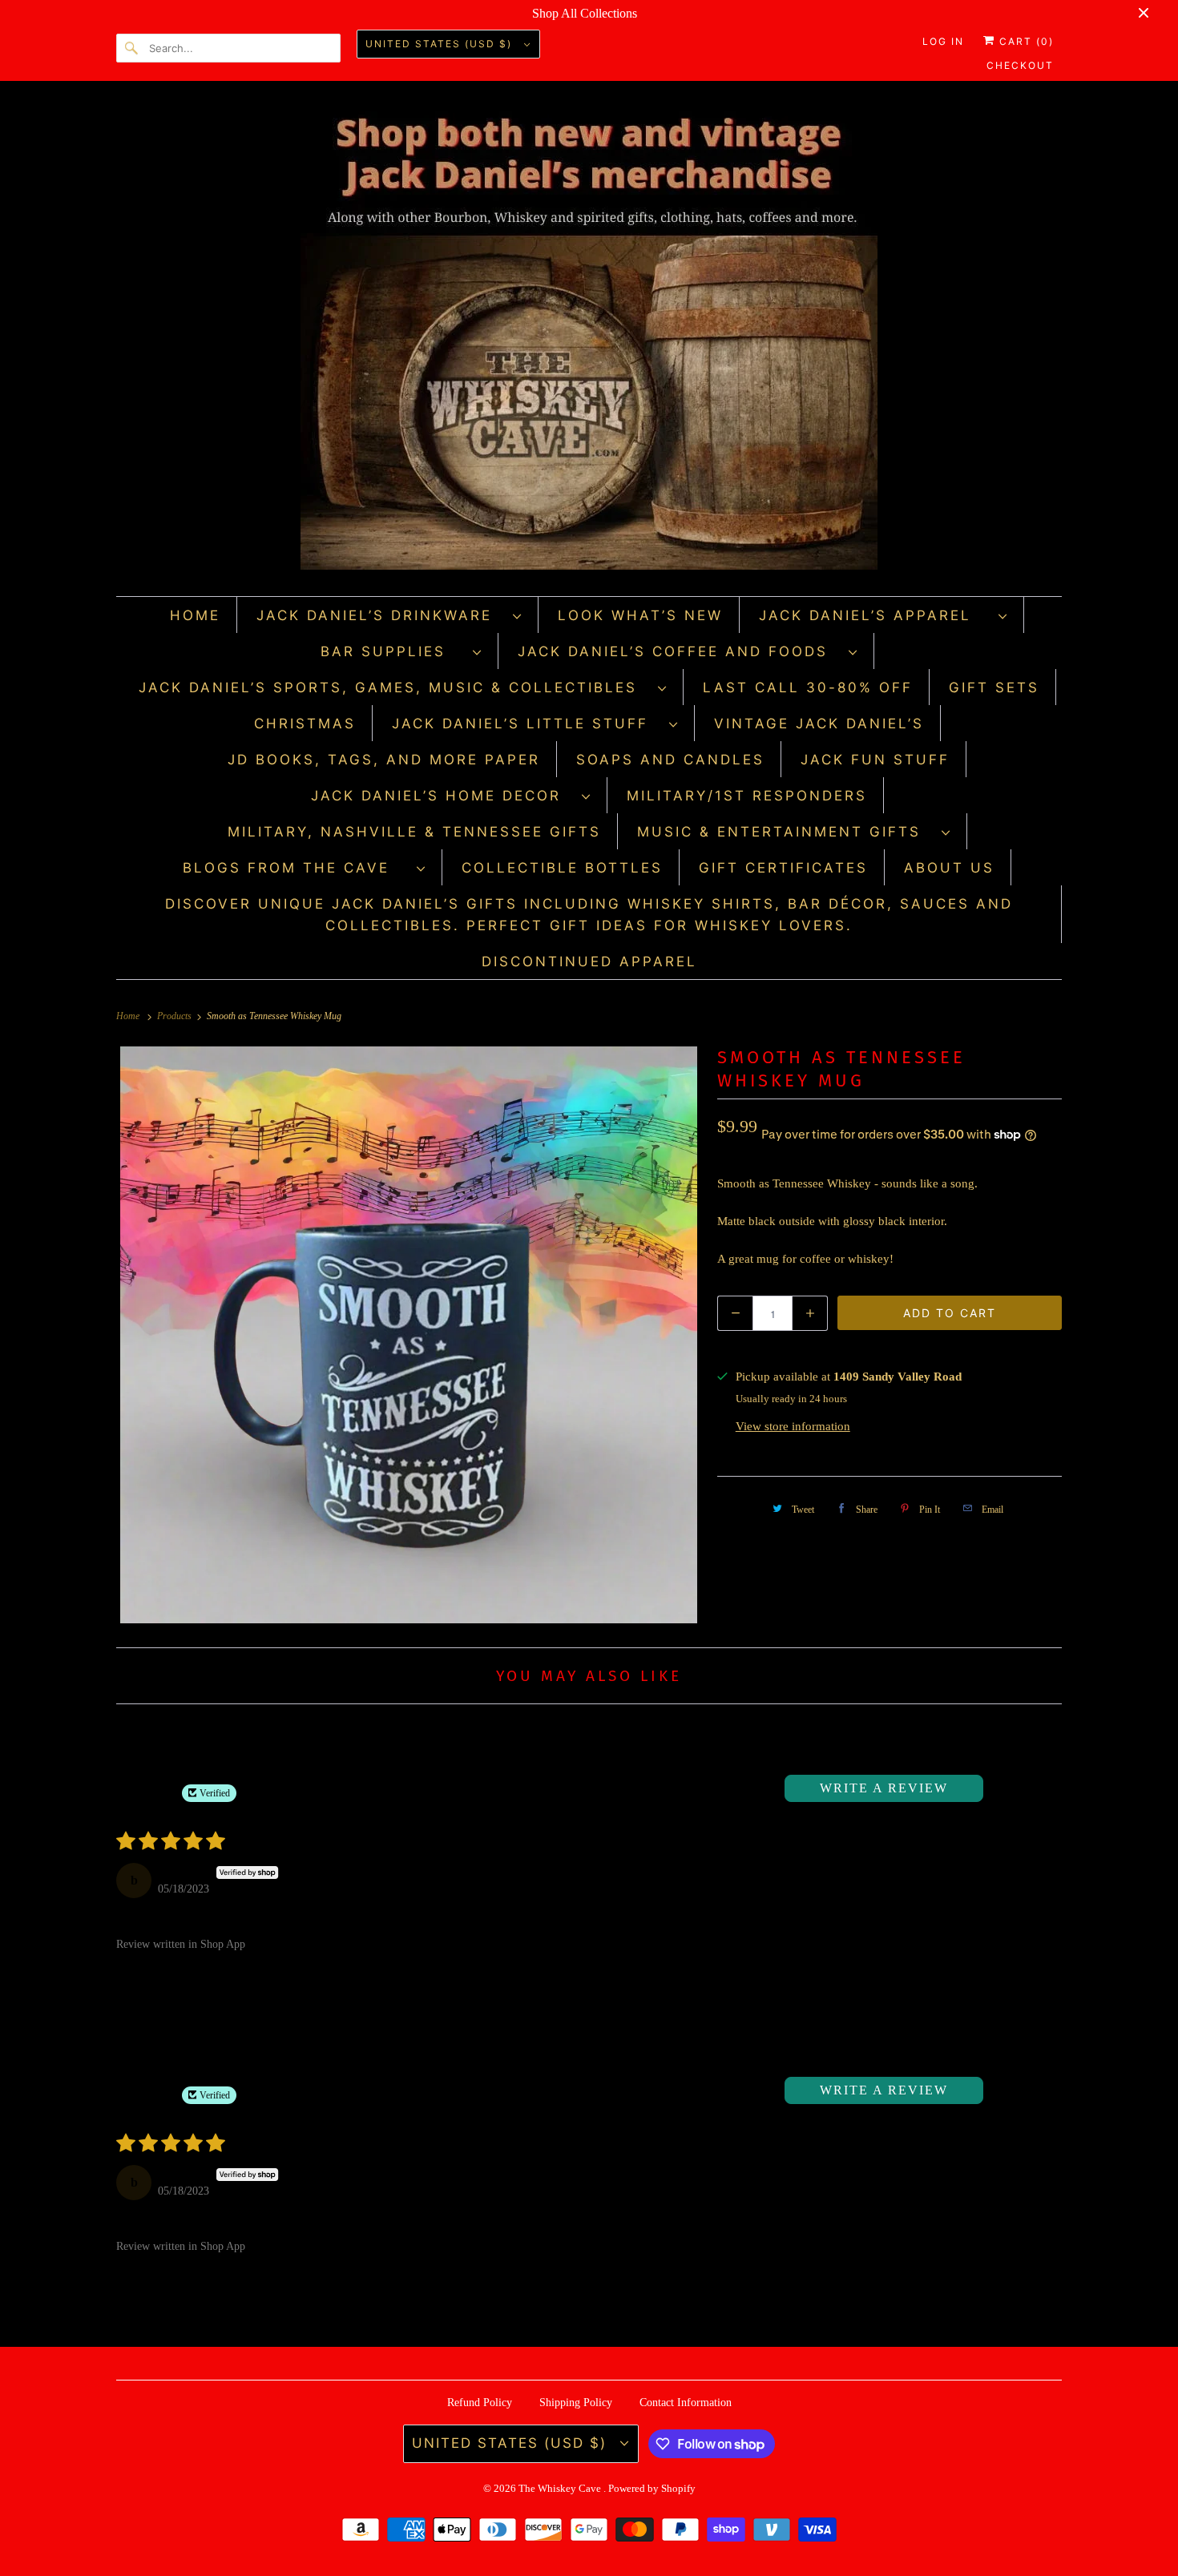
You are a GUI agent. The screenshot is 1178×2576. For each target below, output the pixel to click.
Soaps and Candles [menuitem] (670, 760)
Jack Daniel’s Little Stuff (526, 724)
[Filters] (1007, 1788)
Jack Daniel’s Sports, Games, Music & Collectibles (394, 687)
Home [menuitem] (195, 615)
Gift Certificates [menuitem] (783, 868)
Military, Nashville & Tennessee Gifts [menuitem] (414, 832)
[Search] (132, 48)
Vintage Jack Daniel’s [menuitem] (819, 724)
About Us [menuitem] (949, 868)
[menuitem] (389, 615)
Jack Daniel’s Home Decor (442, 796)
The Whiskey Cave (561, 2488)
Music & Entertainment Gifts (785, 832)
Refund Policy (480, 2403)
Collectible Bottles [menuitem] (562, 868)
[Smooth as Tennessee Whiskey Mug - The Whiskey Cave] (409, 1335)
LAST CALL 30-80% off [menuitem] (808, 687)
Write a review (884, 1788)
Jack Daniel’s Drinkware (381, 615)
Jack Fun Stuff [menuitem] (875, 760)
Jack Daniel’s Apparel (875, 615)
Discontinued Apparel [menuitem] (589, 961)
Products (175, 1016)
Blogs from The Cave (296, 868)
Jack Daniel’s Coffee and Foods (679, 651)
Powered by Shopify (652, 2488)
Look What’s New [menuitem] (640, 615)
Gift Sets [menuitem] (994, 687)
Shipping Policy (576, 2403)
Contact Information (686, 2403)
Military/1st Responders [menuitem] (747, 796)
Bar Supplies (393, 651)
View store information (793, 1426)
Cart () (1025, 41)
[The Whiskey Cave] (589, 343)
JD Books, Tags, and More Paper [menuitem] (384, 760)
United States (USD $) (441, 44)
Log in (943, 41)
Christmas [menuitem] (305, 724)
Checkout (1020, 65)
